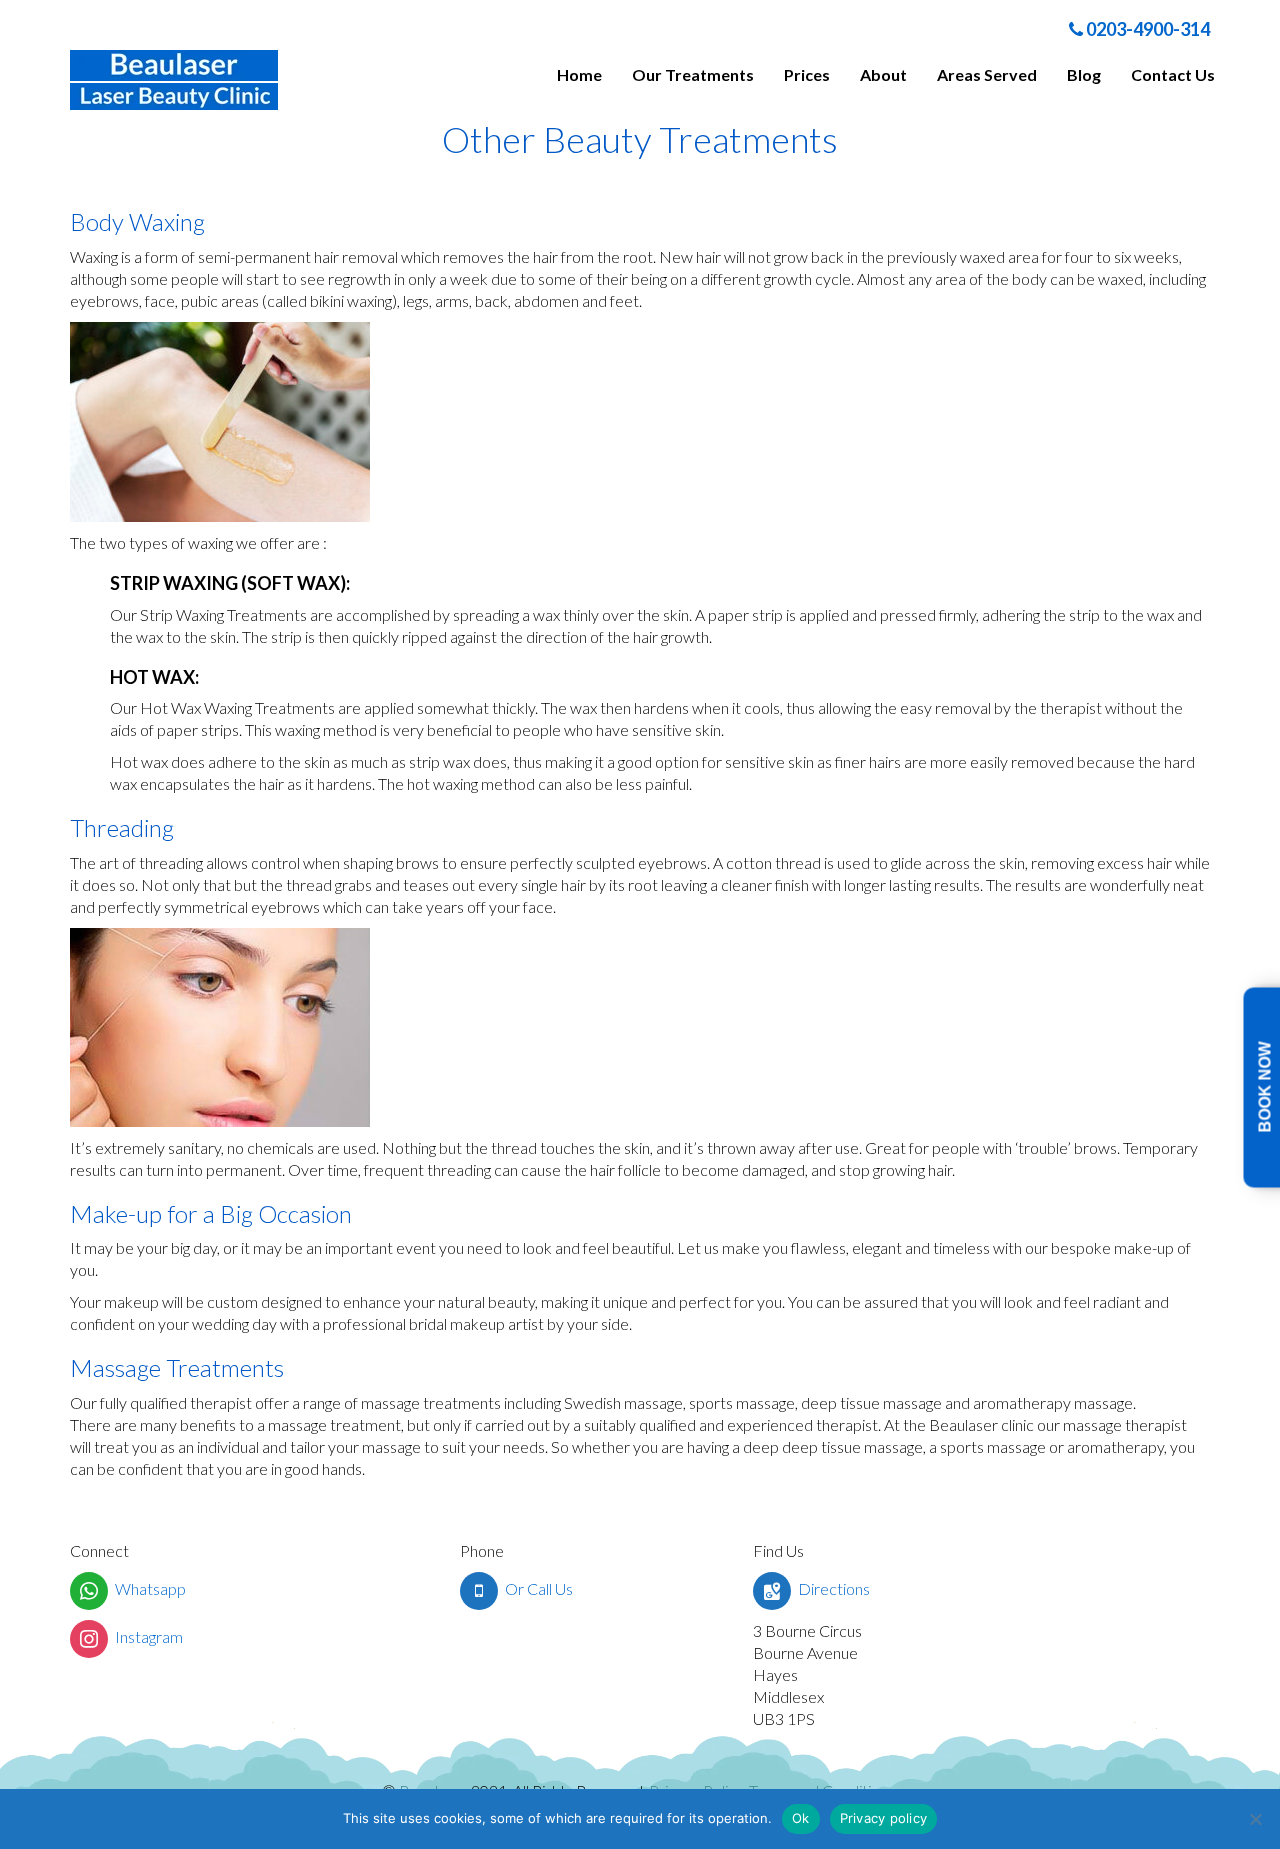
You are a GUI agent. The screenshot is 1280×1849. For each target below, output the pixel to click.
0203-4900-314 (1146, 29)
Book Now (1265, 1087)
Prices (807, 74)
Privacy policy (884, 1818)
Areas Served (987, 74)
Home (579, 74)
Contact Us (1173, 74)
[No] (1255, 1819)
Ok (801, 1818)
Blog (1084, 74)
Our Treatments (693, 74)
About (883, 74)
